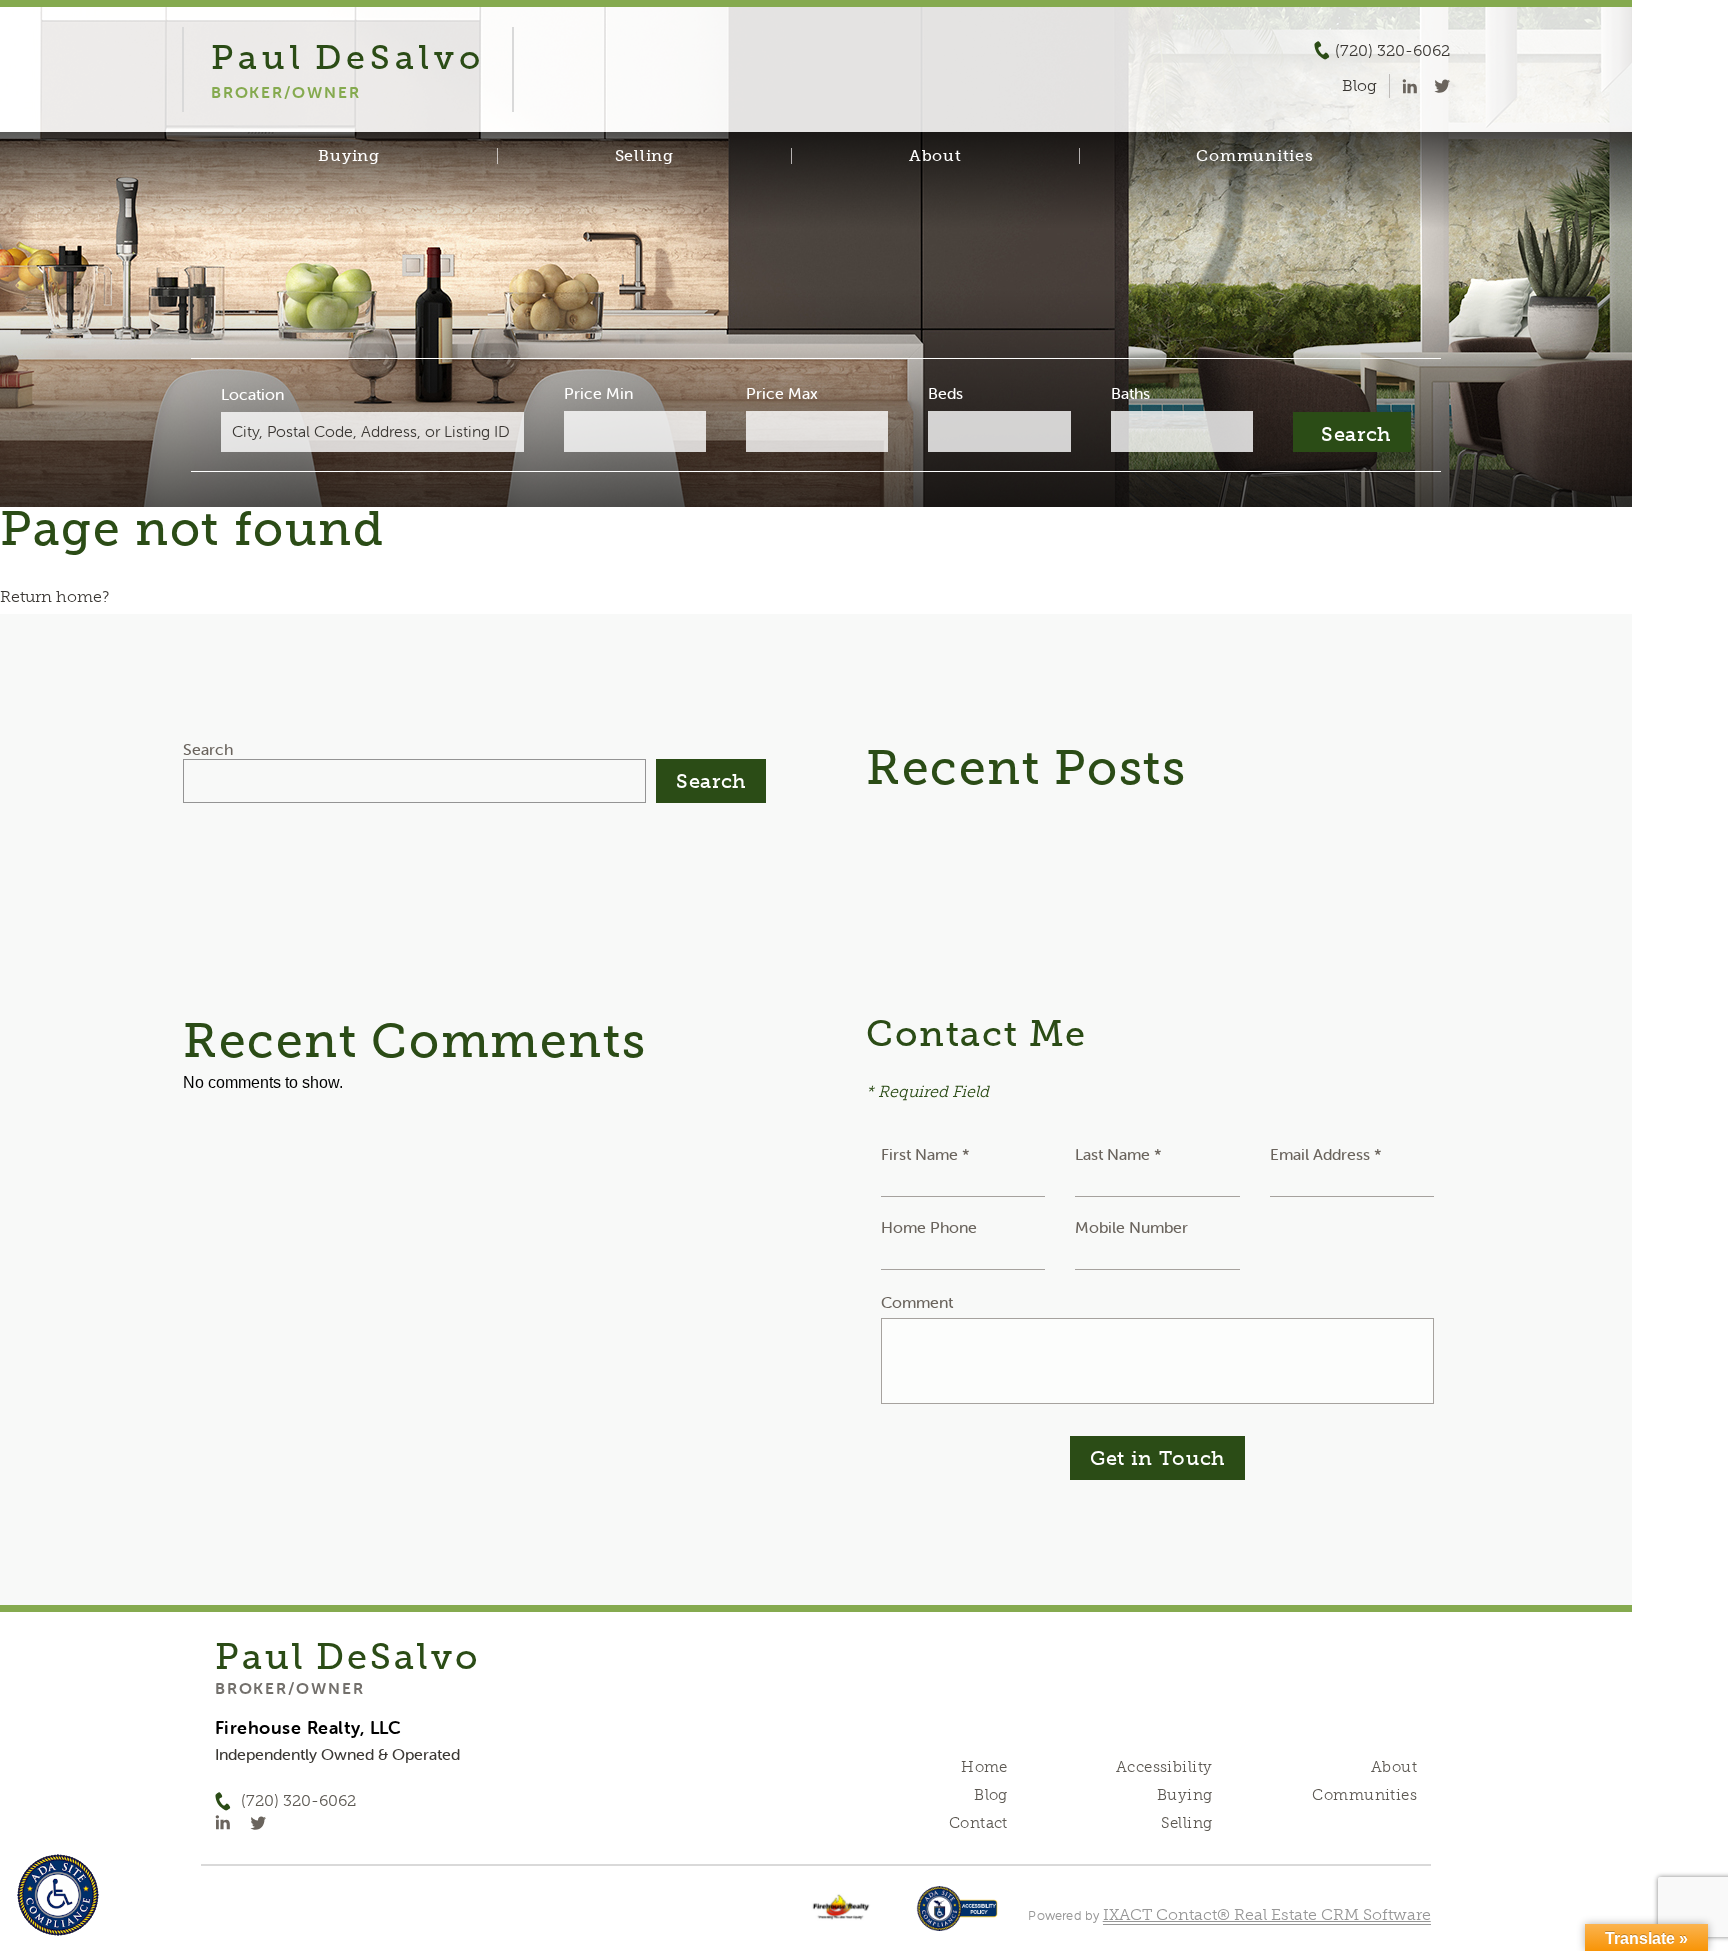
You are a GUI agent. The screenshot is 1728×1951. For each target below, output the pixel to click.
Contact (978, 1823)
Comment (917, 1302)
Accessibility (1164, 1767)
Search (208, 749)
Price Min (598, 393)
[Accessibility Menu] (58, 1895)
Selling (644, 156)
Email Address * (1326, 1154)
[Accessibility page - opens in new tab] (957, 1918)
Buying (349, 156)
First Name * (925, 1154)
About (935, 156)
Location (252, 394)
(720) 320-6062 (1392, 51)
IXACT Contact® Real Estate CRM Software (1267, 1914)
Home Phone (929, 1227)
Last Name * (1118, 1154)
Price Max (782, 393)
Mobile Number (1131, 1227)
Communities (1254, 156)
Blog (991, 1795)
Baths (1130, 393)
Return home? (54, 596)
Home (984, 1767)
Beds (945, 393)
